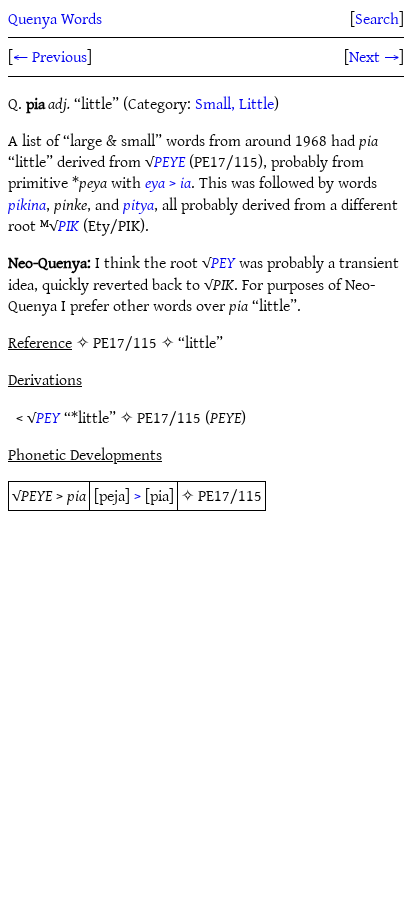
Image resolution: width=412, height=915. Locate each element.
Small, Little (234, 103)
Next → (374, 56)
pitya (138, 204)
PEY (223, 262)
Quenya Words (55, 18)
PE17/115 (169, 417)
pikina (27, 204)
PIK (68, 225)
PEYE (169, 161)
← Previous (50, 56)
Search (377, 18)
